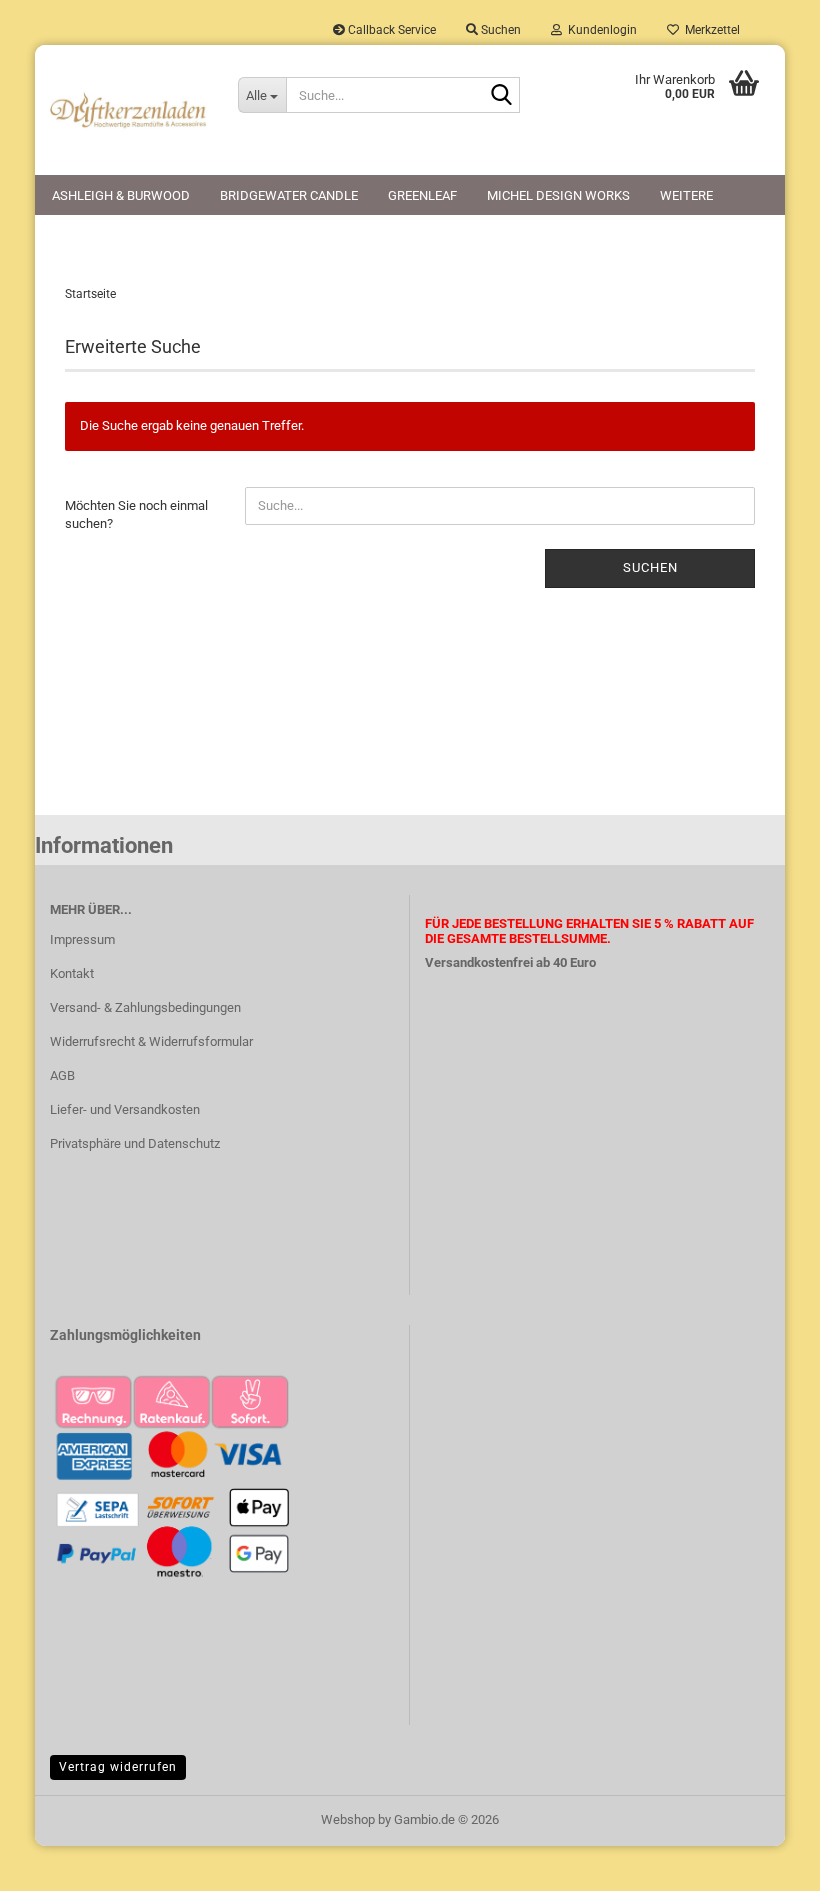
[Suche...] (501, 96)
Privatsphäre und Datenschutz (135, 1143)
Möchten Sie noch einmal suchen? (136, 515)
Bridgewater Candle (289, 195)
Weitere (686, 195)
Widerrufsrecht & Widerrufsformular (151, 1041)
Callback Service (390, 30)
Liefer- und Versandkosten (125, 1109)
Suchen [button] (499, 30)
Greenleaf (422, 195)
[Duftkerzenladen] (129, 110)
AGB (62, 1075)
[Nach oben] (765, 1861)
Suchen (650, 567)
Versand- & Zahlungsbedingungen (145, 1007)
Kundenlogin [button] (599, 30)
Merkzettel (709, 30)
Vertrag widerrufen (118, 1767)
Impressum (82, 939)
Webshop (348, 1819)
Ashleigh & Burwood (121, 195)
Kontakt (72, 973)
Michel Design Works (558, 195)
